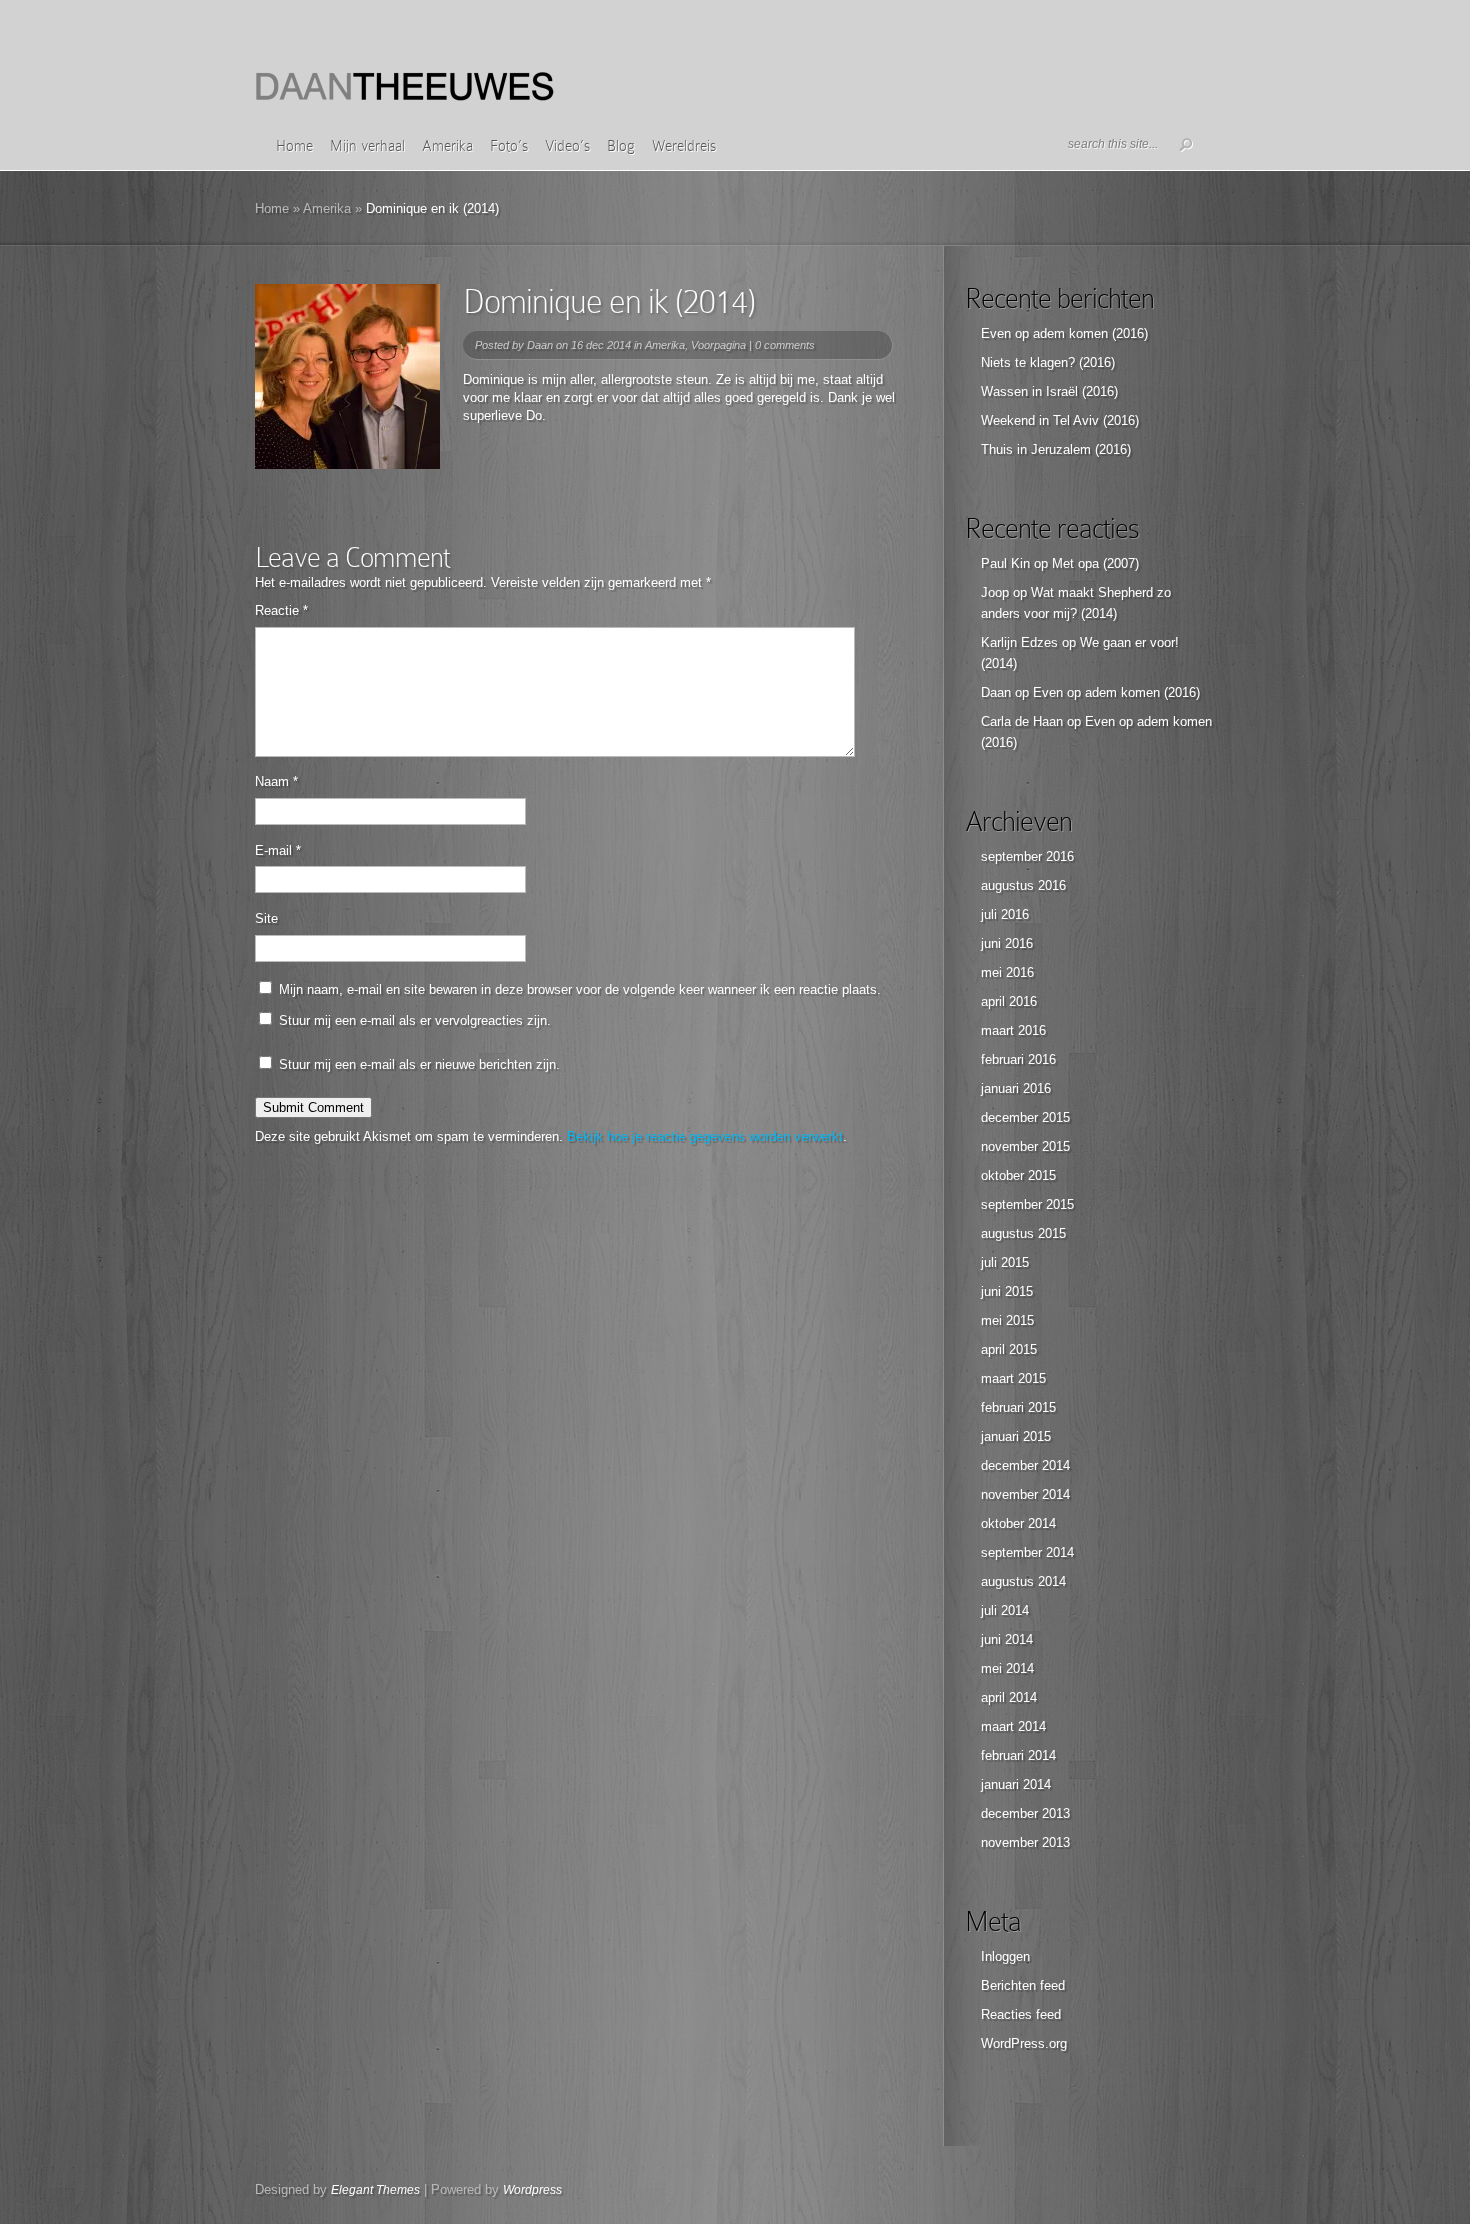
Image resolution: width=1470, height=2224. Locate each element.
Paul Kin (1005, 563)
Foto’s (509, 146)
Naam (276, 781)
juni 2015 (1007, 1291)
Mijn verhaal (367, 146)
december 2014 (1025, 1465)
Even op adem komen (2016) (1064, 333)
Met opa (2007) (1095, 563)
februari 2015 (1018, 1407)
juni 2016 (1007, 943)
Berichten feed (1023, 1985)
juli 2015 (1005, 1262)
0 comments (785, 345)
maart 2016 (1013, 1030)
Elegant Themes (375, 2190)
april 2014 (1009, 1697)
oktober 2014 (1018, 1523)
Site (266, 918)
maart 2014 (1013, 1726)
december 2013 (1025, 1813)
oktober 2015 (1018, 1175)
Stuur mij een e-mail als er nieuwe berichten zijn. (419, 1064)
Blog (621, 146)
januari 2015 (1016, 1436)
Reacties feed (1021, 2014)
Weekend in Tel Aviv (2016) (1060, 420)
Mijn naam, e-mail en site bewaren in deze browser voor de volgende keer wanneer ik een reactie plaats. (580, 989)
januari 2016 (1016, 1088)
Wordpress (532, 2190)
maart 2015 (1013, 1378)
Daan (540, 345)
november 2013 (1025, 1842)
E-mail (278, 850)
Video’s (567, 146)
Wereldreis (684, 146)
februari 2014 (1018, 1755)
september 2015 (1027, 1204)
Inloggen (1005, 1956)
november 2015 (1025, 1146)
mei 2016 (1007, 972)
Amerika (447, 146)
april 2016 (1009, 1001)
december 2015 (1025, 1117)
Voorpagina (718, 345)
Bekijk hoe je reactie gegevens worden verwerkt (705, 1136)
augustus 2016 (1023, 885)
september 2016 (1027, 856)
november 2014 (1025, 1494)
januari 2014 (1016, 1784)
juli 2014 (1005, 1610)
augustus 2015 (1023, 1233)
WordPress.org (1024, 2043)
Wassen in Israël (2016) (1049, 391)
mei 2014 (1007, 1668)
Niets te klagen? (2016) (1048, 362)
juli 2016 (1005, 914)
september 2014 (1027, 1552)
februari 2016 (1018, 1059)
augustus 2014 (1023, 1581)
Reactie (281, 610)
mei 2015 (1007, 1320)
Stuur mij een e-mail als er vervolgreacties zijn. (415, 1020)
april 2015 (1009, 1349)
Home (294, 146)
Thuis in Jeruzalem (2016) (1056, 449)
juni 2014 (1007, 1639)
